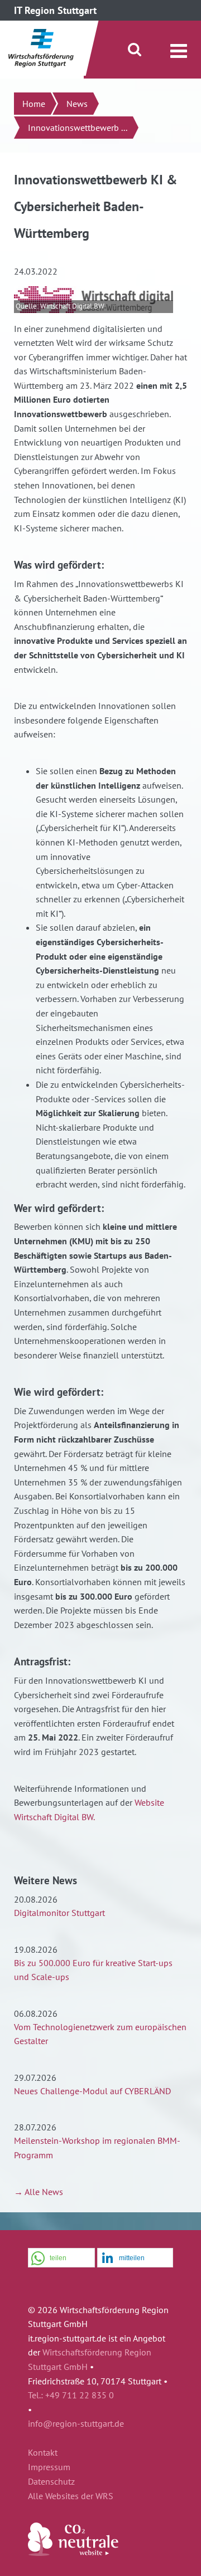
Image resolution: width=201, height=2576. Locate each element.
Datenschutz (51, 2482)
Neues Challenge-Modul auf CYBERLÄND (92, 2091)
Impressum (49, 2467)
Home (34, 104)
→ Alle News (39, 2192)
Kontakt (43, 2453)
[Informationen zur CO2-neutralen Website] (73, 2553)
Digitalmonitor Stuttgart (59, 1913)
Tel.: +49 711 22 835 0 (71, 2395)
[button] (61, 2258)
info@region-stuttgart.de (76, 2423)
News (77, 104)
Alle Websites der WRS (71, 2496)
